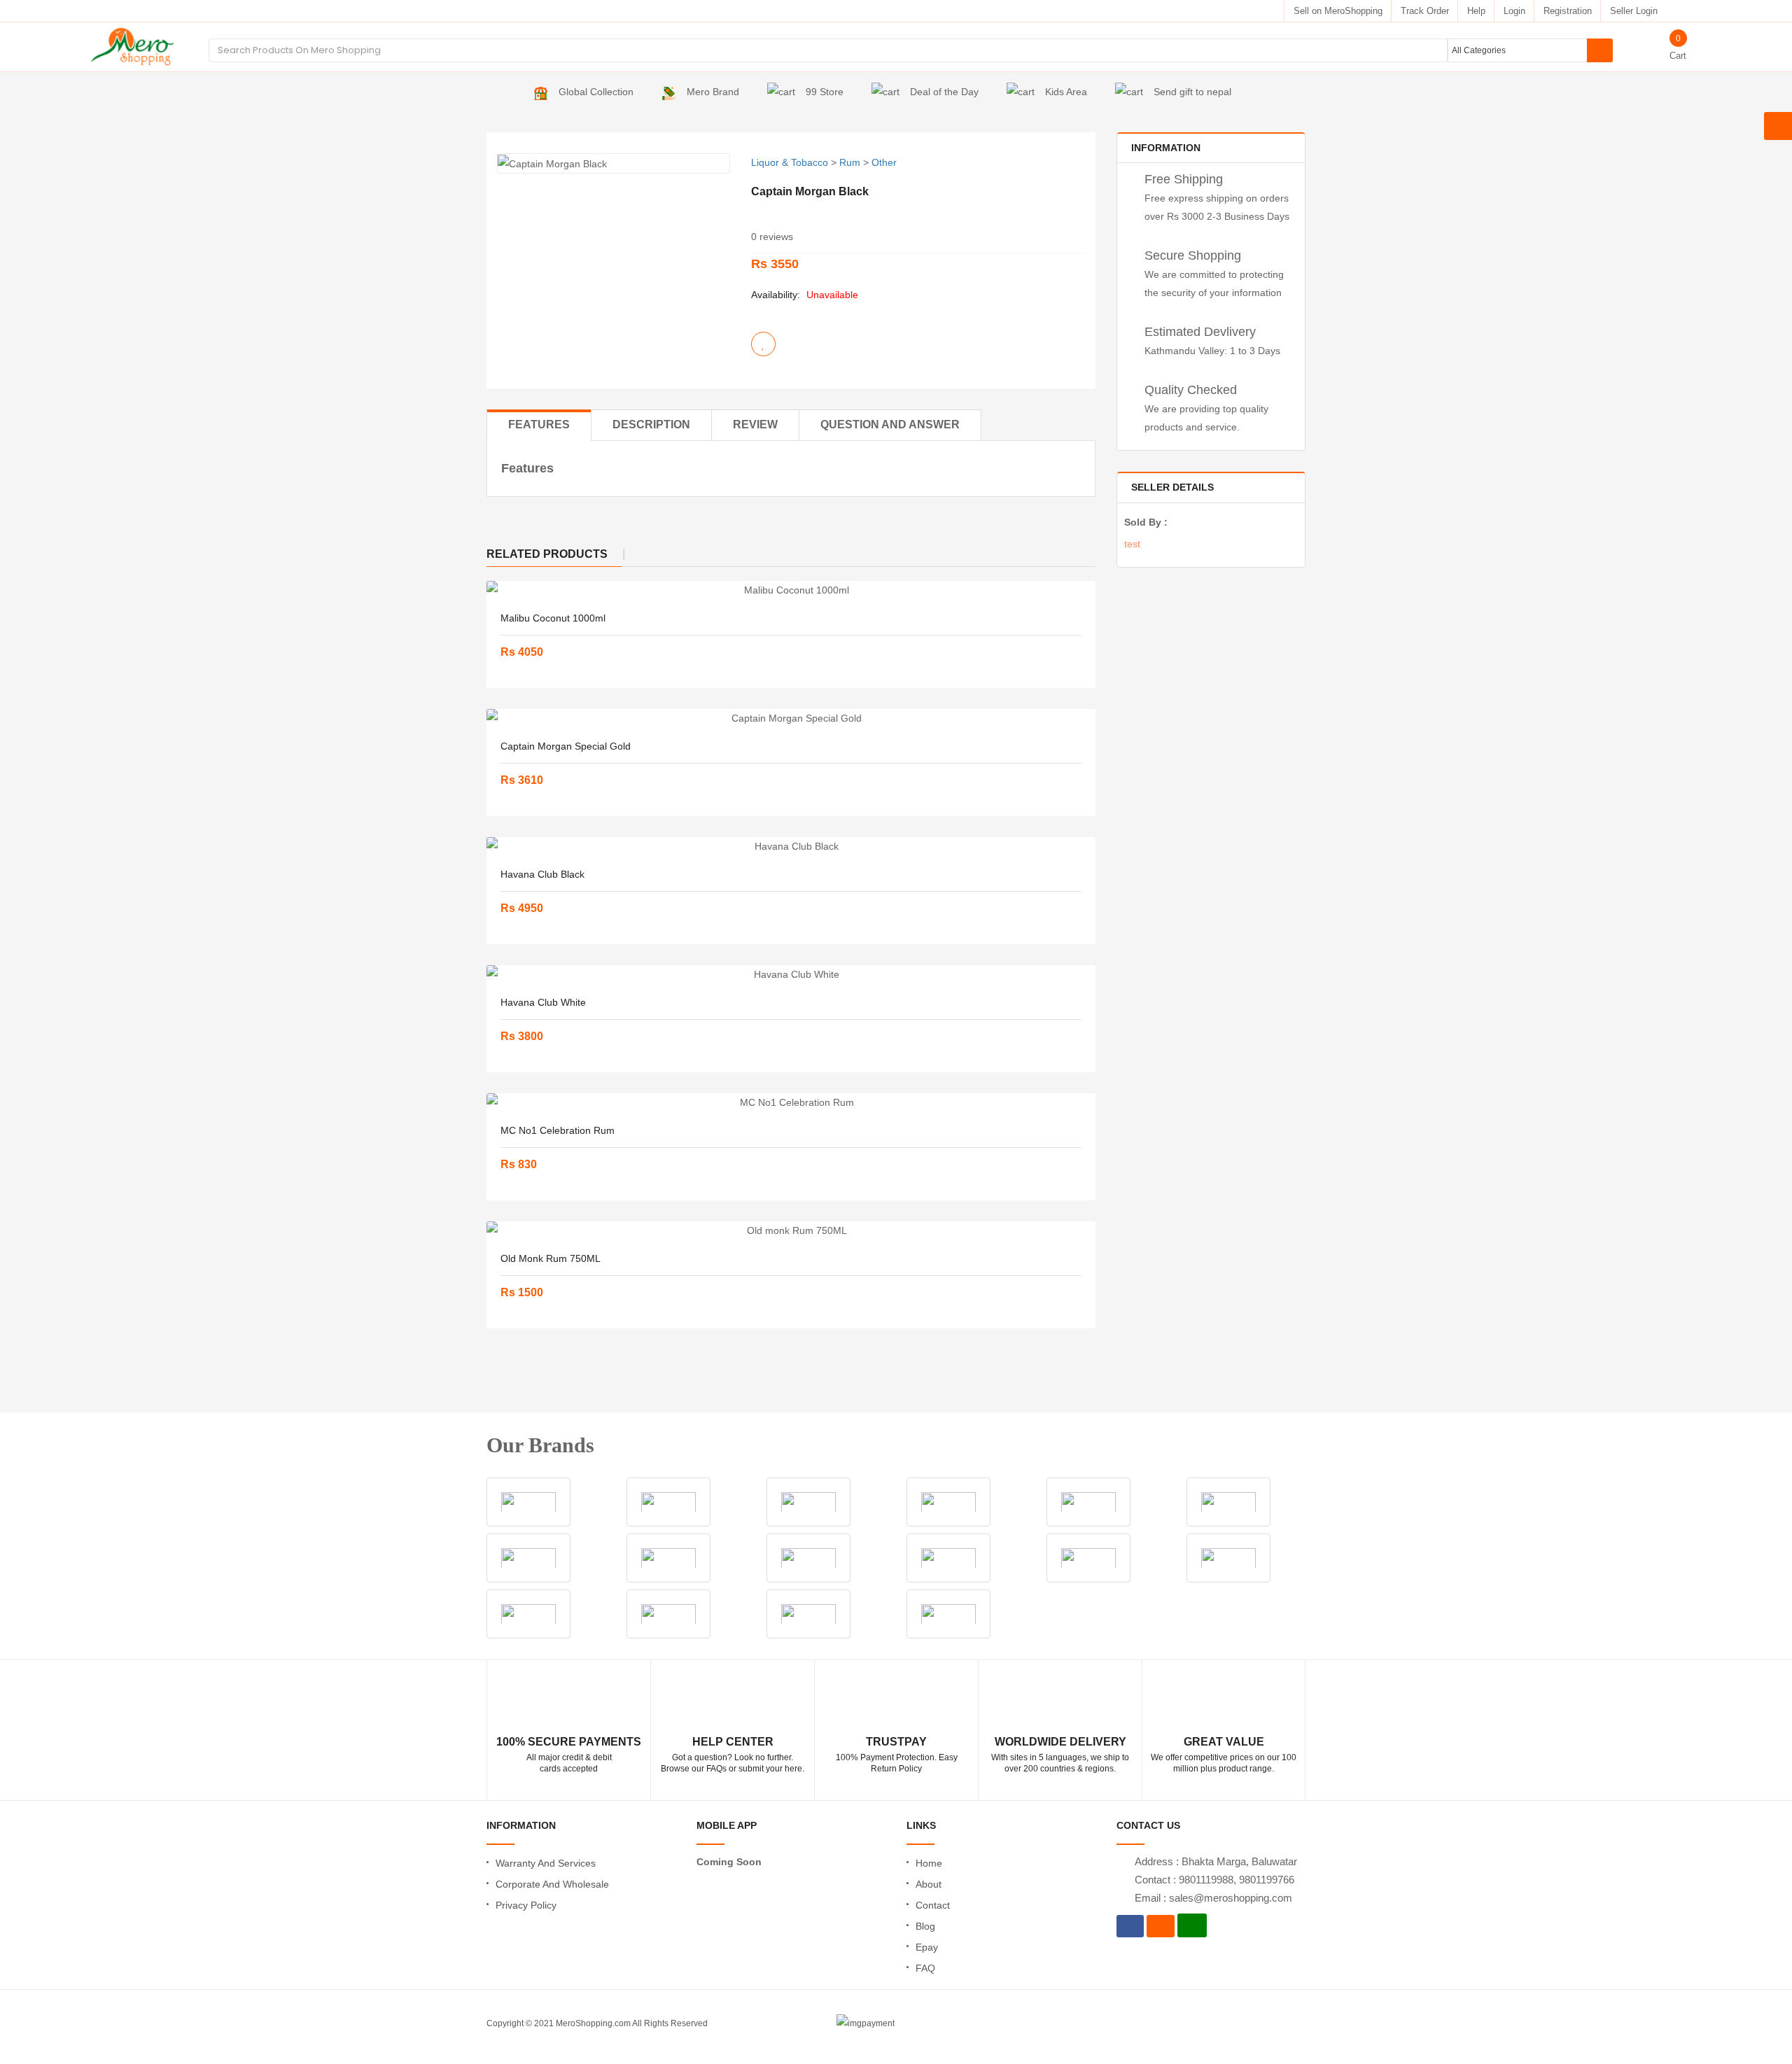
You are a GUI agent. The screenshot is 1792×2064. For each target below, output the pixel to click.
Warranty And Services (546, 1863)
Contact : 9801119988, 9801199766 (1214, 1880)
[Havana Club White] (791, 974)
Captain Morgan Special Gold (566, 746)
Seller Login (1634, 11)
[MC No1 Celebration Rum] (791, 1102)
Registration (1568, 11)
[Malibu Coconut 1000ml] (791, 590)
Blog (925, 1926)
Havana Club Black (542, 874)
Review (755, 424)
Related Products (547, 554)
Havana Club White (543, 1002)
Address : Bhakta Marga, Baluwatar (1216, 1861)
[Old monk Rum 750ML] (791, 1230)
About (929, 1884)
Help (1476, 11)
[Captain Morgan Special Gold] (791, 718)
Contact (933, 1905)
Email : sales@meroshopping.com (1213, 1898)
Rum (850, 162)
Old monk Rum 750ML (551, 1258)
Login (1514, 11)
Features (539, 424)
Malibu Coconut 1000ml (553, 618)
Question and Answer (890, 424)
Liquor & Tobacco (790, 162)
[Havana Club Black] (791, 846)
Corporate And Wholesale (552, 1884)
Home (929, 1863)
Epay (927, 1947)
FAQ (925, 1968)
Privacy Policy (526, 1905)
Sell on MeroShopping (1338, 11)
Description (651, 424)
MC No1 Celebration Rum (558, 1130)
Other (884, 162)
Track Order (1425, 11)
